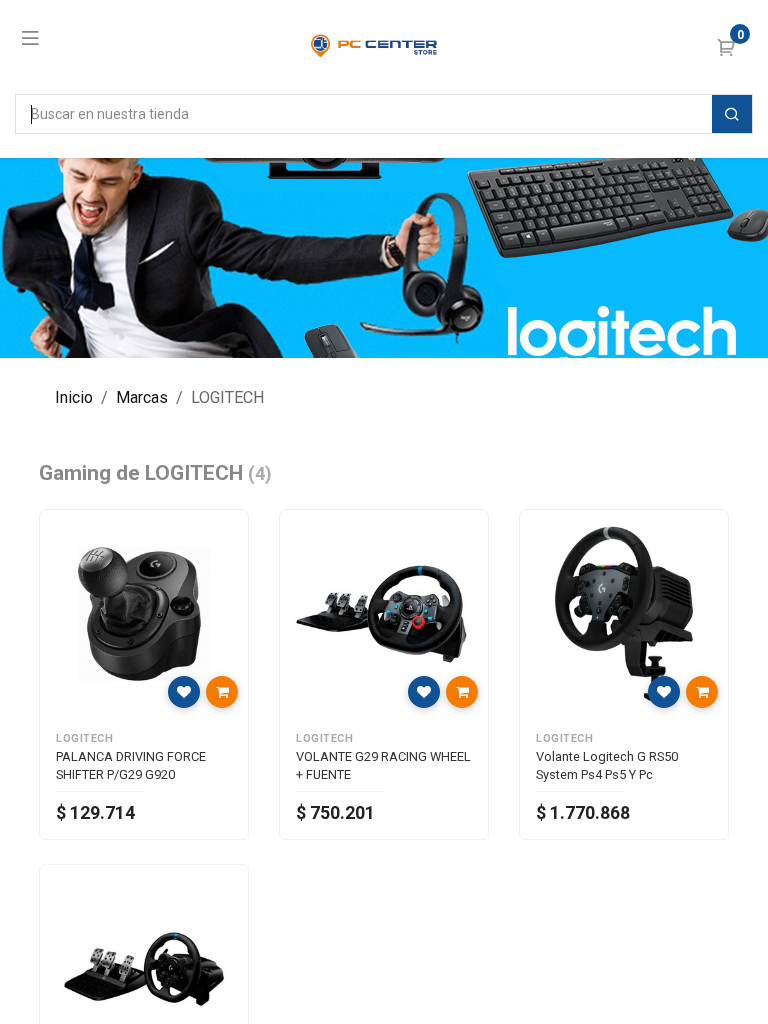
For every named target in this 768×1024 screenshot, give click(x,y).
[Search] (732, 114)
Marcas (142, 397)
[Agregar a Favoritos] (184, 692)
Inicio (74, 397)
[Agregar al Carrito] (222, 692)
